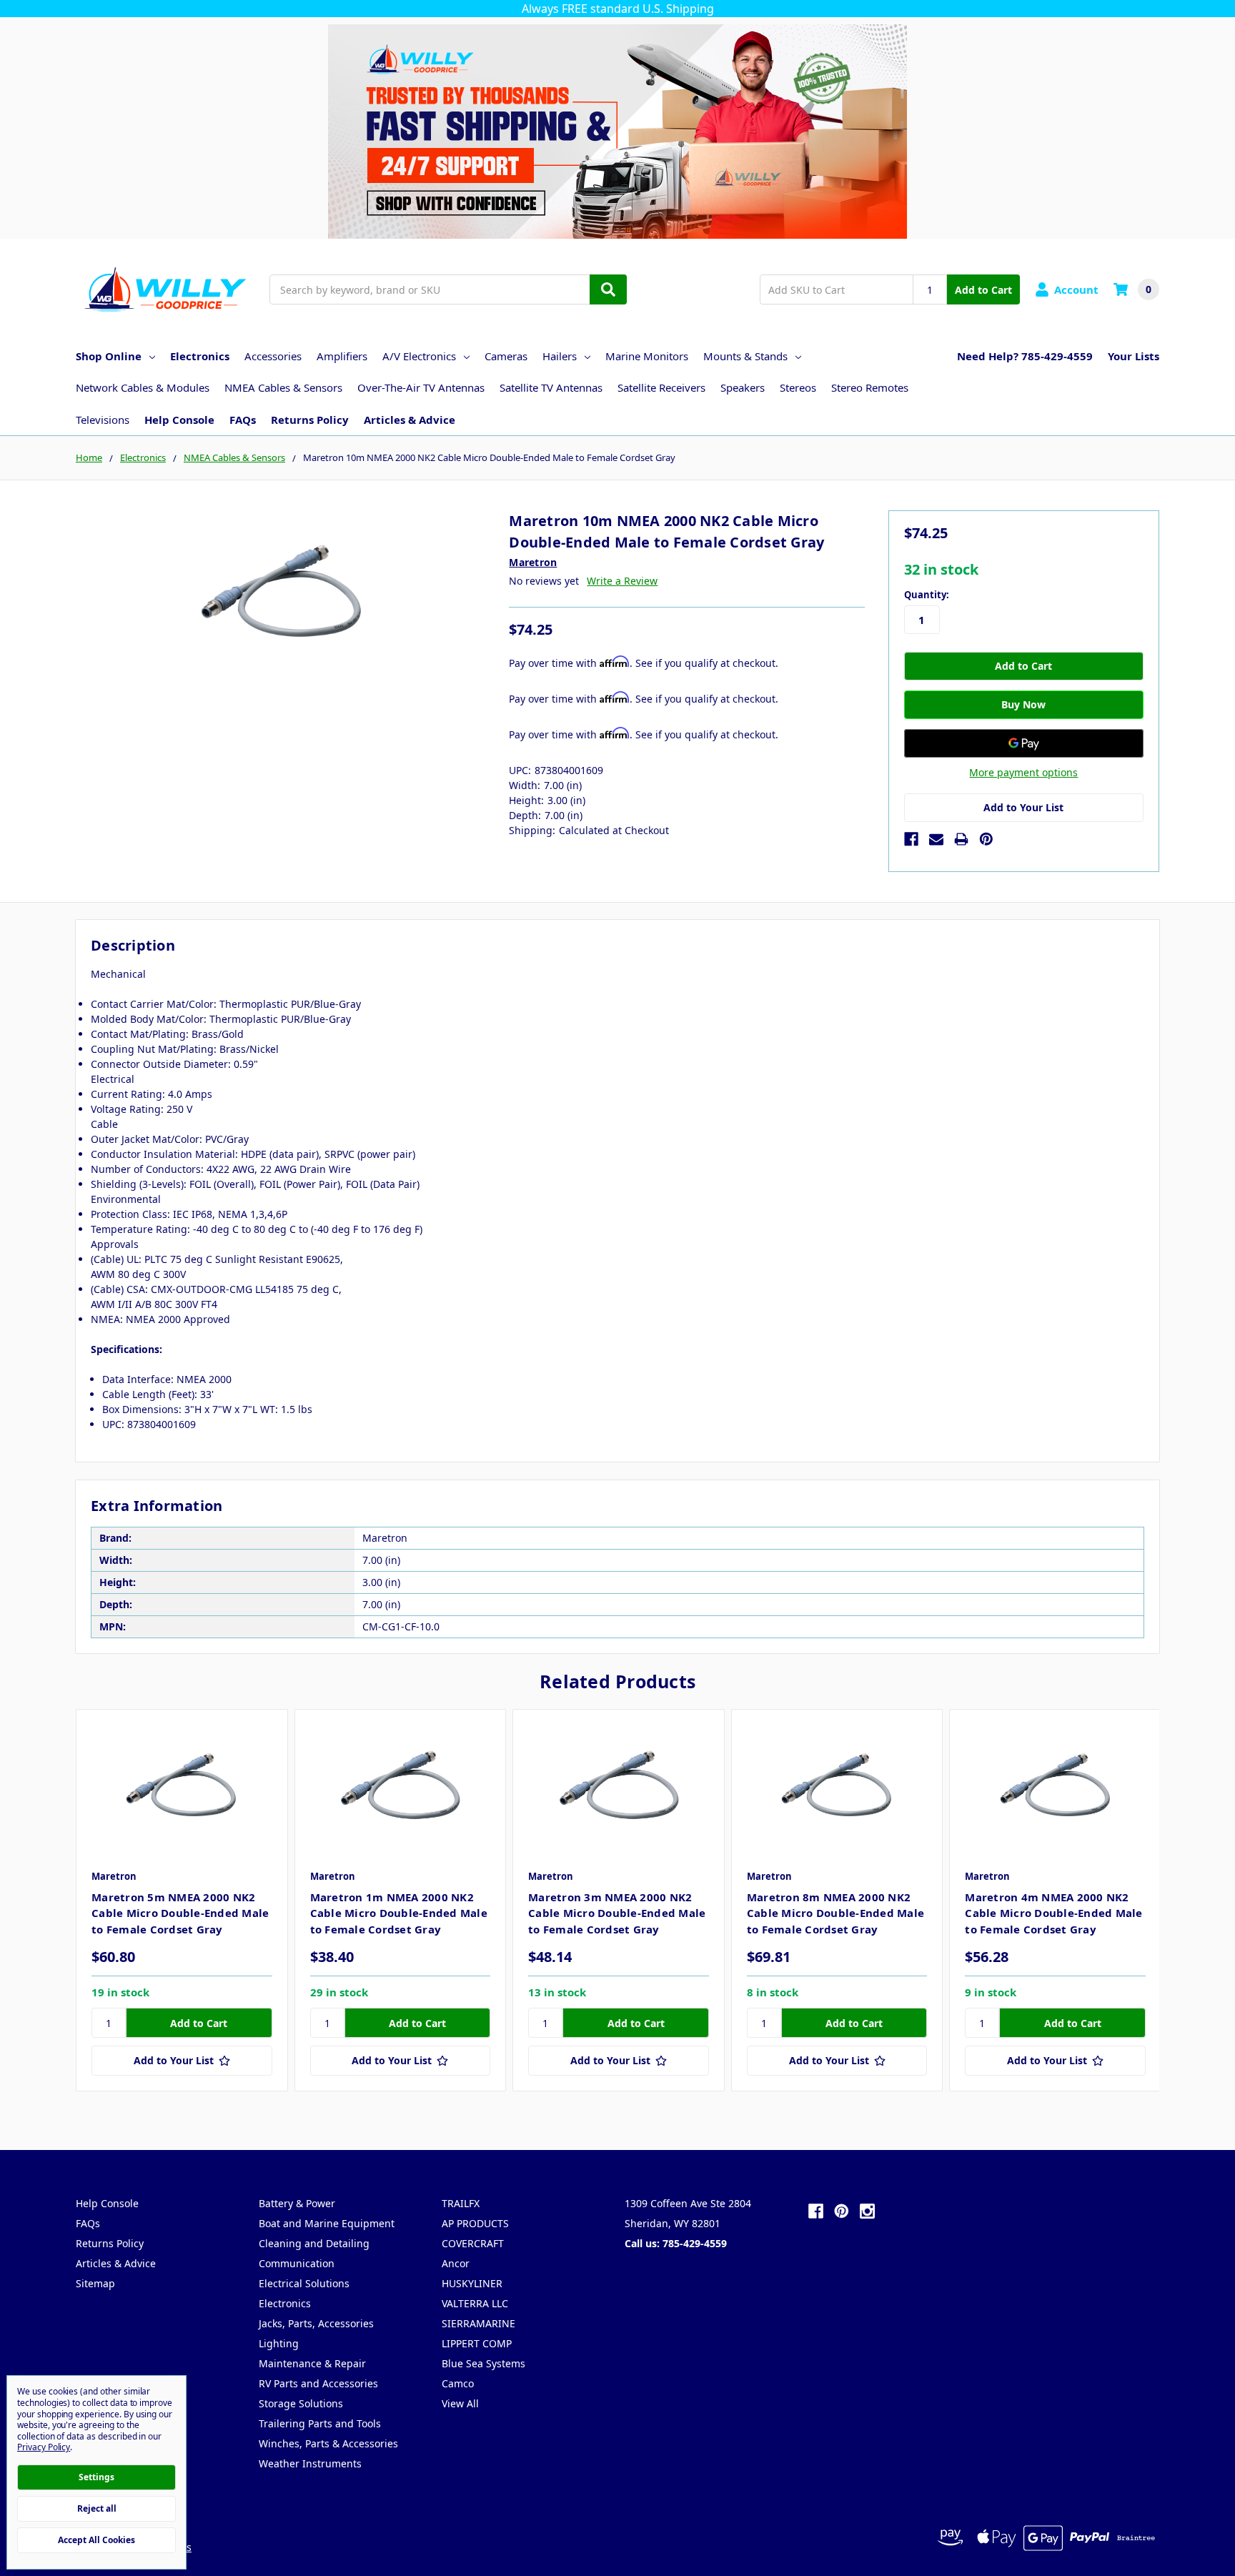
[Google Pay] (1024, 743)
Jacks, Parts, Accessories (316, 2323)
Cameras (506, 356)
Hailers (560, 356)
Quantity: (927, 595)
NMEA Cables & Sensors (283, 387)
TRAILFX (461, 2203)
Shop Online (109, 356)
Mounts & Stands (745, 356)
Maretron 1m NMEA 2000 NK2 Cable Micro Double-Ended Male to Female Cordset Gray (399, 1913)
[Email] (936, 839)
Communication (297, 2263)
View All (460, 2403)
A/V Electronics (419, 356)
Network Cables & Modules (143, 387)
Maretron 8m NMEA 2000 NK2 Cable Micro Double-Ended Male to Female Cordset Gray (835, 1913)
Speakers (743, 387)
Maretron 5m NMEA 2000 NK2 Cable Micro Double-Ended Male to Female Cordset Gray (180, 1913)
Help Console (179, 420)
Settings (96, 2477)
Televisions (103, 420)
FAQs (243, 420)
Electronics (200, 356)
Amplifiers (342, 356)
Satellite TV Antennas (551, 387)
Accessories (273, 356)
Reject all (97, 2508)
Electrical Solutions (304, 2283)
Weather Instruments (310, 2463)
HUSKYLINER (472, 2283)
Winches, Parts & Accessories (328, 2443)
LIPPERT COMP (477, 2343)
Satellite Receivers (661, 387)
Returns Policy (310, 420)
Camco (458, 2383)
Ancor (456, 2263)
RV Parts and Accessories (318, 2383)
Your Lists (1134, 356)
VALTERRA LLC (475, 2303)
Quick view (182, 1785)
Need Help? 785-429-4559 (1025, 356)
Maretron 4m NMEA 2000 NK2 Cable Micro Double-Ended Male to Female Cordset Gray (1053, 1913)
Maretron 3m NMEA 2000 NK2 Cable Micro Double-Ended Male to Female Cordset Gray (617, 1913)
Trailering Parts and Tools (320, 2423)
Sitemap (95, 2283)
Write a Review (622, 581)
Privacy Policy (44, 2447)
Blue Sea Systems (483, 2363)
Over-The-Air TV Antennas (421, 387)
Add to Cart (983, 290)
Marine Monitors (647, 356)
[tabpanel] (182, 1900)
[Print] (961, 839)
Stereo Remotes (870, 387)
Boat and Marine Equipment (327, 2223)
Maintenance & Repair (312, 2363)
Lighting (279, 2343)
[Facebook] (911, 839)
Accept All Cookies (96, 2540)
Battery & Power (297, 2203)
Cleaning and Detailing (314, 2243)
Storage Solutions (301, 2403)
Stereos (798, 387)
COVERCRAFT (473, 2243)
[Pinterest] (986, 839)
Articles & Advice (410, 420)
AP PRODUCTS (475, 2223)
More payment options (1023, 772)
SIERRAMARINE (478, 2323)
